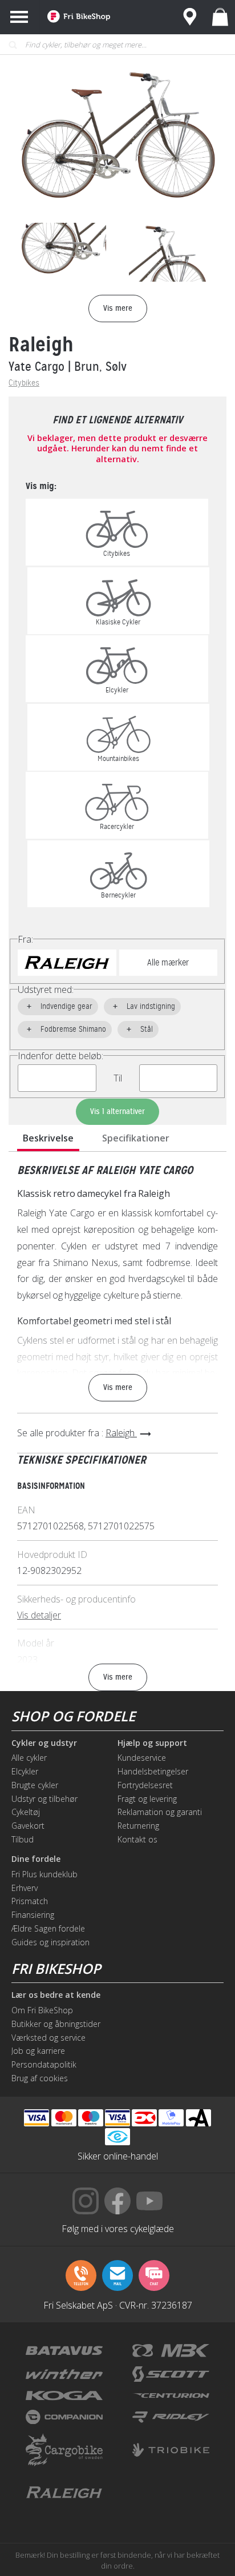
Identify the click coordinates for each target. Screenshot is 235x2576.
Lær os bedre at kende (56, 1995)
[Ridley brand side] (171, 2417)
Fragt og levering (147, 1799)
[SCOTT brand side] (171, 2374)
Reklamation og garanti (160, 1812)
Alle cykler (29, 1758)
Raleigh (41, 344)
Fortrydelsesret (145, 1785)
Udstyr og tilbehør (44, 1799)
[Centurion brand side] (171, 2395)
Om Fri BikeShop (42, 2010)
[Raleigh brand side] (64, 2493)
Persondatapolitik (44, 2064)
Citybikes (24, 383)
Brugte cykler (35, 1785)
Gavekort (28, 1826)
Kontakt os (137, 1839)
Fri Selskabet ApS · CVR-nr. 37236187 (118, 2305)
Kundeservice (142, 1758)
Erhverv (25, 1888)
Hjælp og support (152, 1743)
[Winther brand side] (64, 2374)
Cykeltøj (26, 1812)
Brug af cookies (40, 2078)
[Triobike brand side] (171, 2450)
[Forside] (79, 17)
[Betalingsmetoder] (117, 2118)
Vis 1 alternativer (117, 1111)
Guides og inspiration (50, 1942)
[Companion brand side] (64, 2417)
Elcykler (25, 1771)
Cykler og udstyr (44, 1743)
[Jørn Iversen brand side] (171, 2493)
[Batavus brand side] (64, 2351)
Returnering (138, 1826)
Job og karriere (38, 2051)
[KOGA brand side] (64, 2395)
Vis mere (118, 1387)
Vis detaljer (39, 1615)
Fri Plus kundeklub (44, 1874)
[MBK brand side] (171, 2351)
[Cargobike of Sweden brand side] (64, 2450)
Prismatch (30, 1901)
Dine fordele (36, 1859)
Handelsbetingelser (153, 1771)
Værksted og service (48, 2038)
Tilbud (23, 1839)
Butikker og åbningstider (56, 2024)
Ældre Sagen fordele (48, 1928)
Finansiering (33, 1915)
